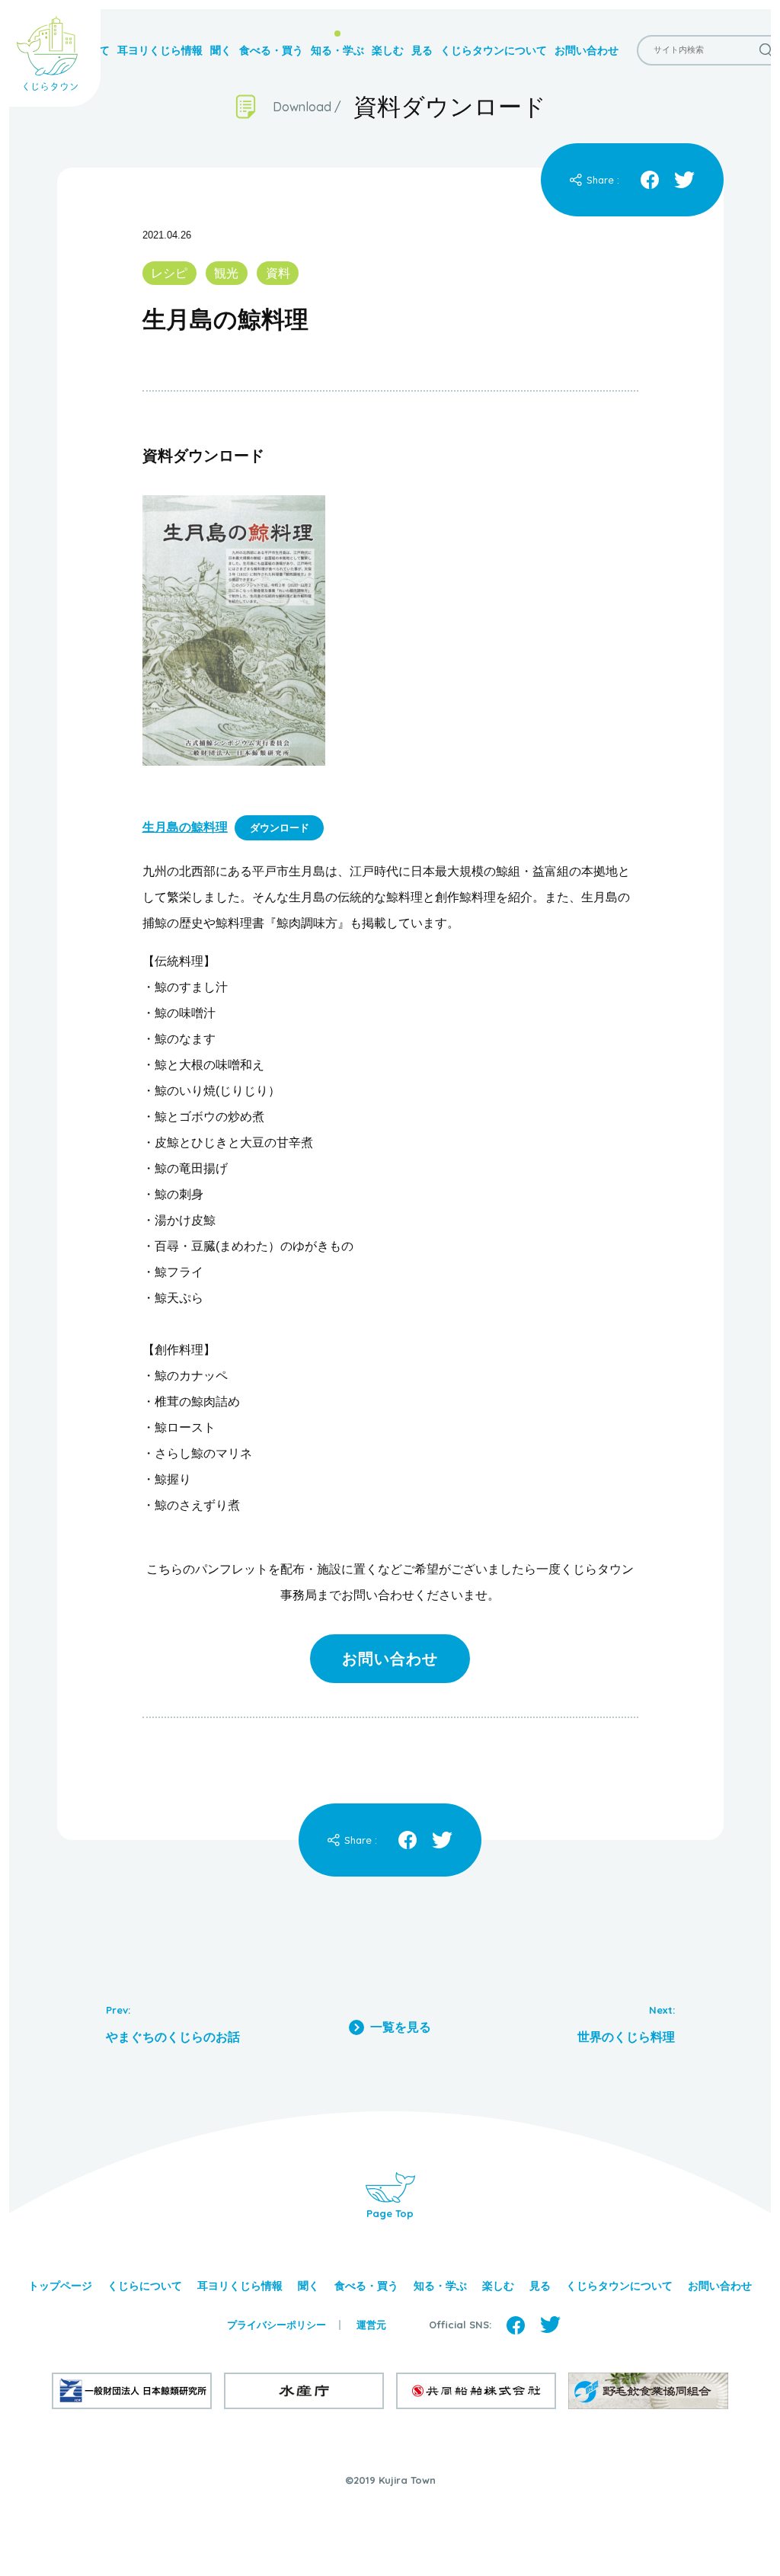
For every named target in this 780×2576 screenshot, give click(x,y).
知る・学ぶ (337, 50)
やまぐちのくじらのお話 (173, 2037)
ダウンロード (280, 828)
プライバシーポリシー (277, 2325)
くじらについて (145, 2286)
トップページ (60, 2286)
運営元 (371, 2325)
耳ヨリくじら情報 (160, 50)
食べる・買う (271, 50)
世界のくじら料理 (626, 2037)
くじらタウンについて (494, 50)
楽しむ (388, 50)
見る (422, 50)
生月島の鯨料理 (185, 827)
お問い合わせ (587, 50)
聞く (221, 50)
